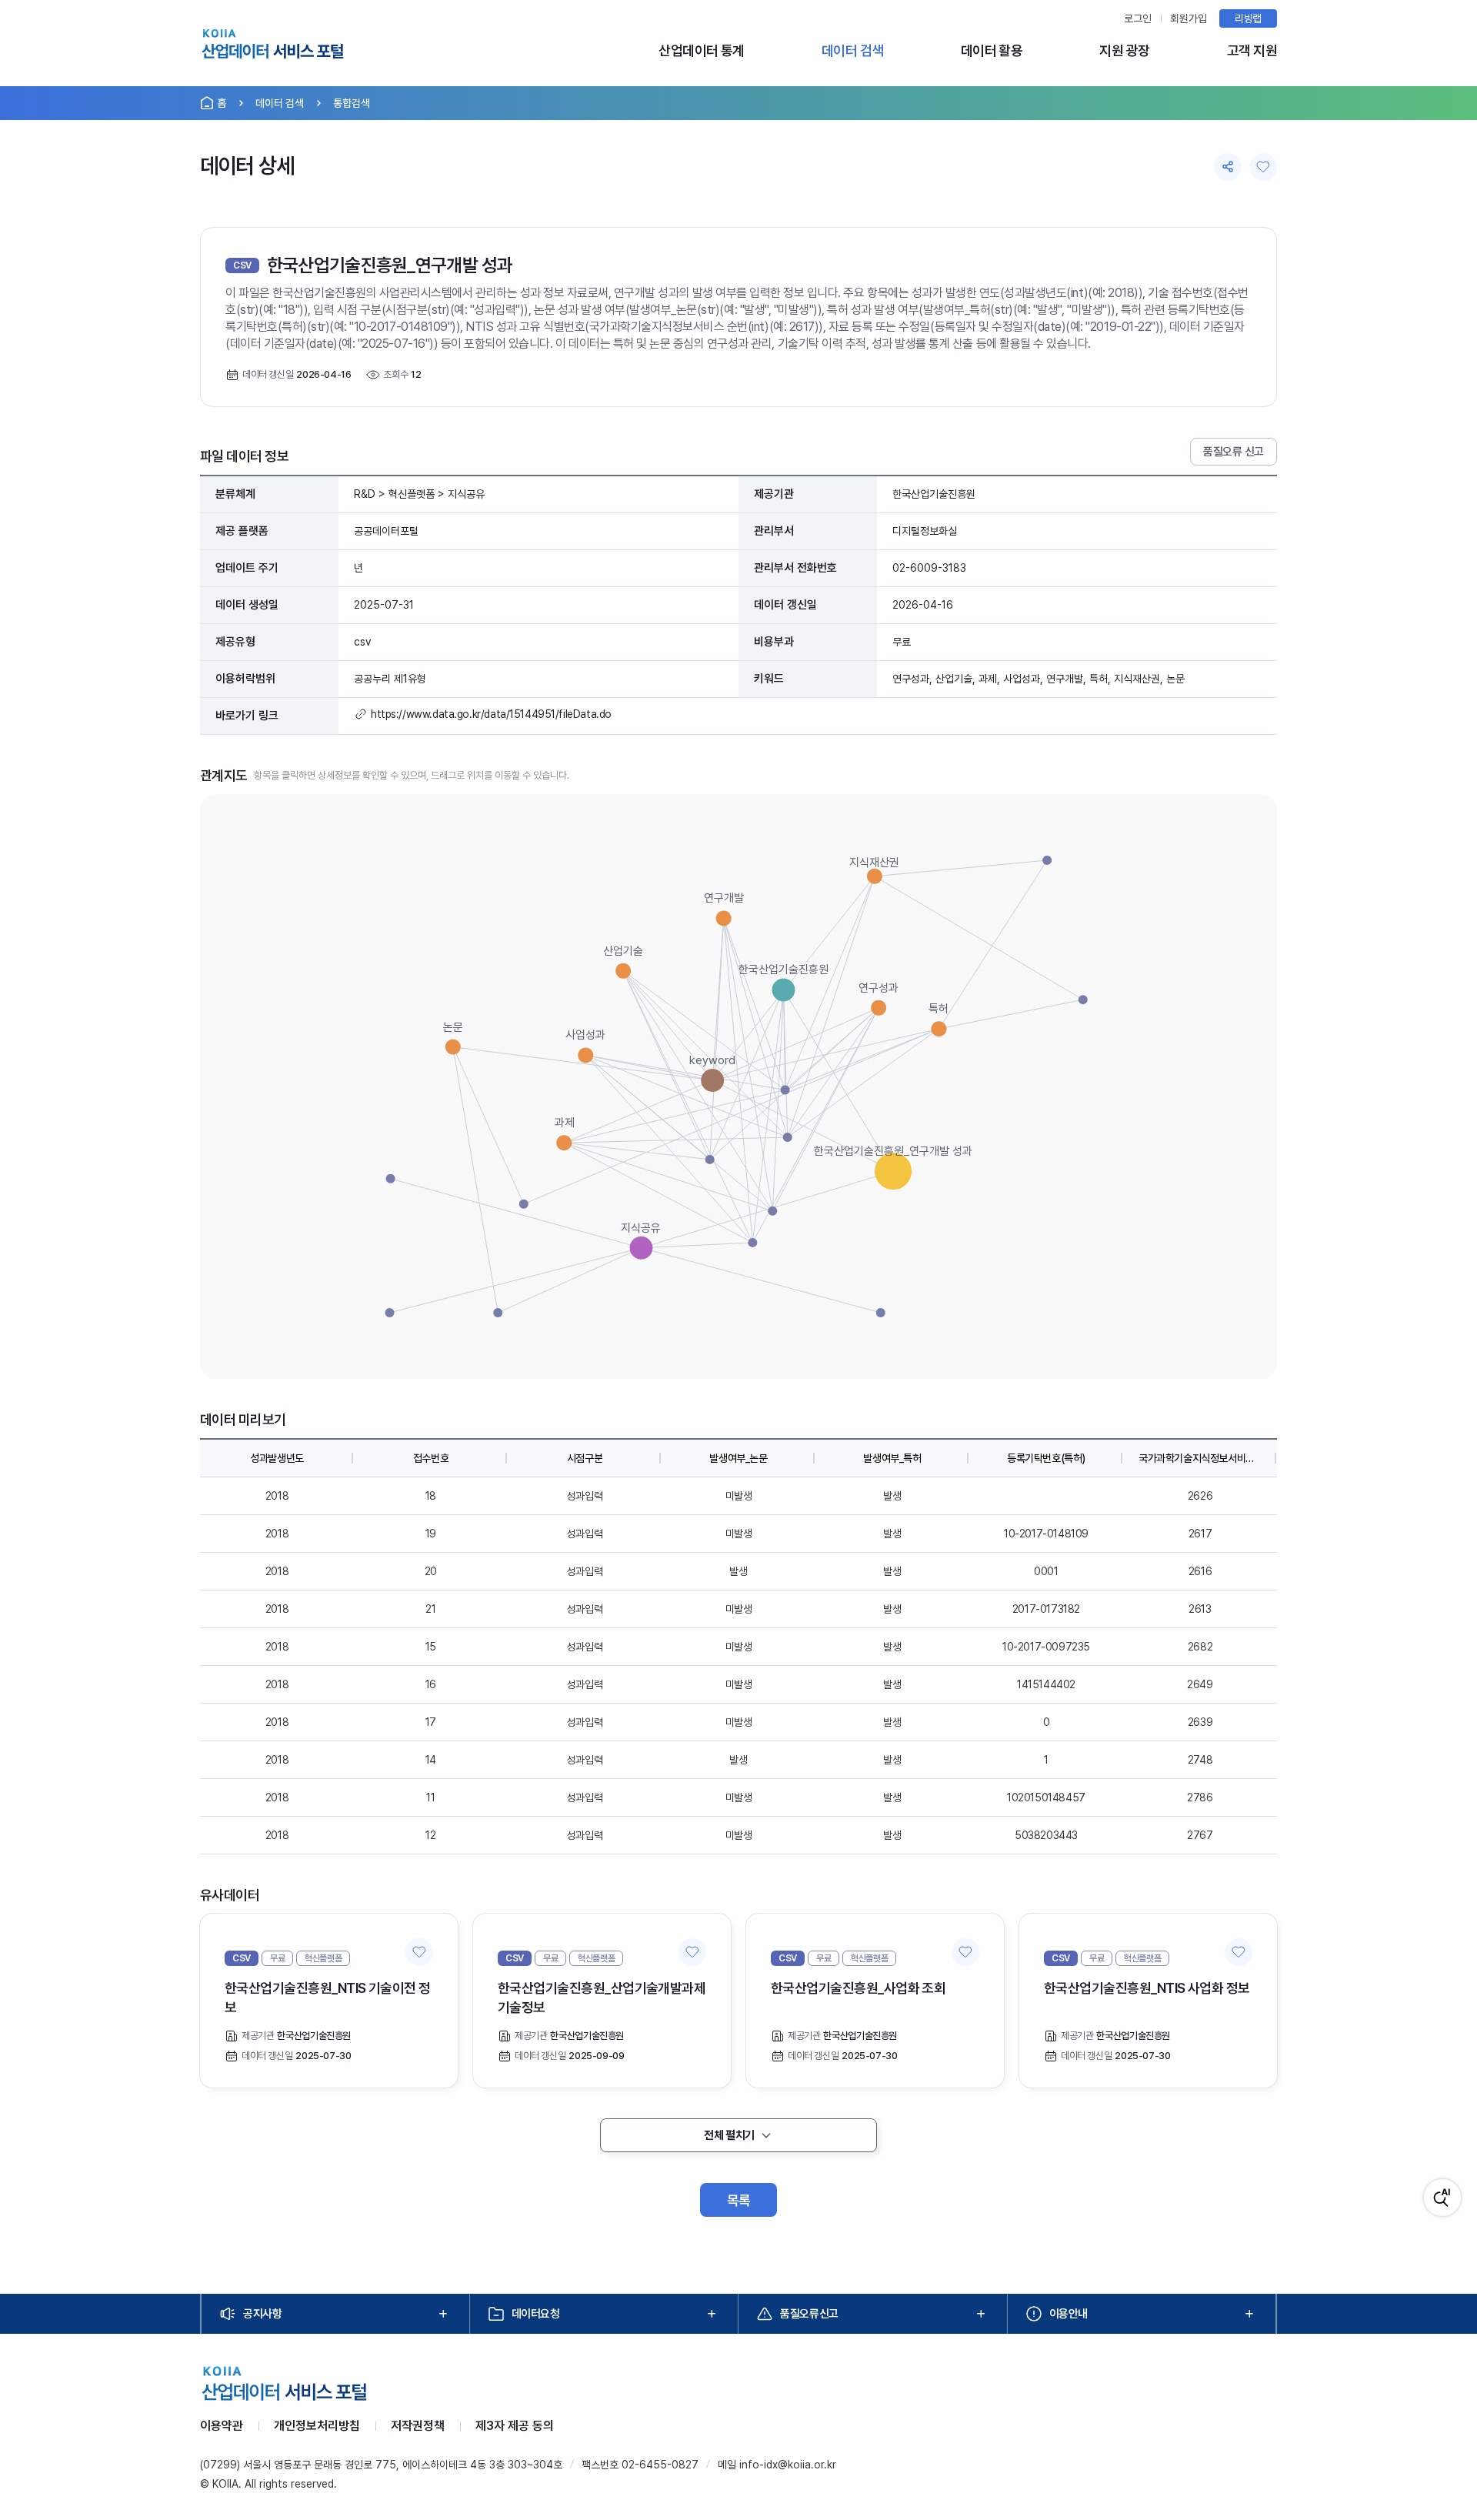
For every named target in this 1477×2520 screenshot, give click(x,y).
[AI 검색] (1442, 2198)
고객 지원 (1252, 50)
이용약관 (222, 2426)
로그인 (1138, 18)
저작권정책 (418, 2426)
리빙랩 (1248, 18)
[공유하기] (1228, 167)
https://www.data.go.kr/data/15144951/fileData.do (491, 714)
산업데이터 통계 (702, 50)
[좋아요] (1263, 167)
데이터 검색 (853, 50)
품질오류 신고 (1234, 452)
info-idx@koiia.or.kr (788, 2465)
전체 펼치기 (729, 2135)
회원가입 (1189, 18)
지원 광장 (1124, 50)
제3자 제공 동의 (515, 2426)
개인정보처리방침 (317, 2426)
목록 (739, 2200)
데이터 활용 (992, 50)
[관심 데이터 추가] (419, 1952)
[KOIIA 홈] (273, 46)
